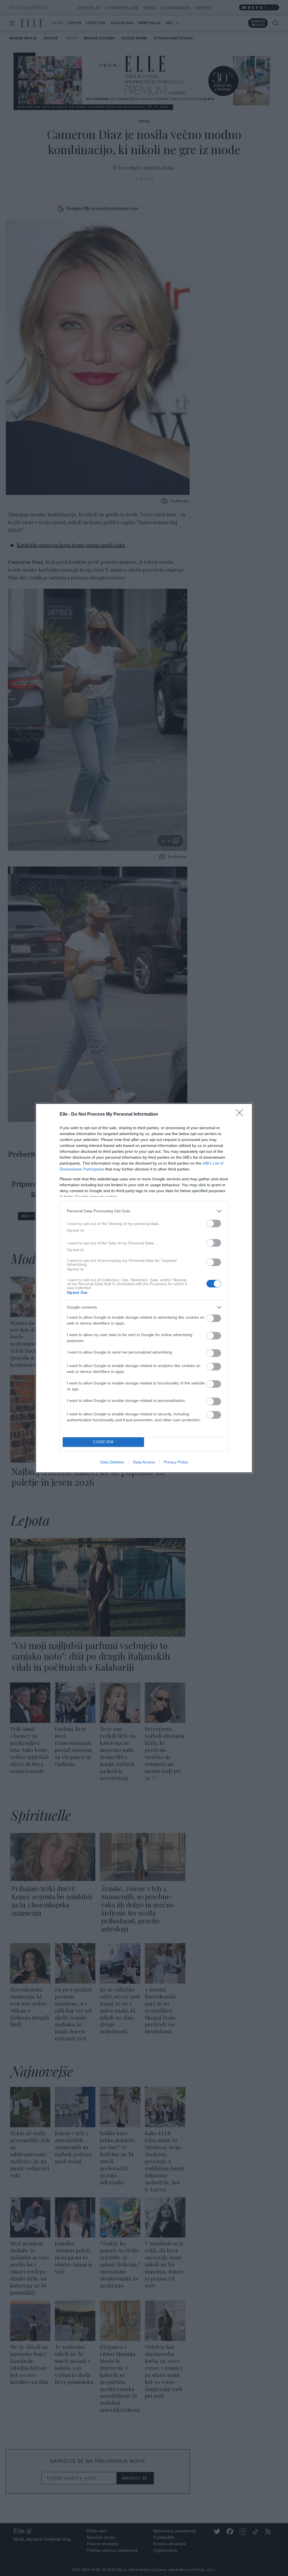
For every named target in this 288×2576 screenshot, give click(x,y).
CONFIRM (103, 1442)
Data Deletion (112, 1462)
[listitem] (144, 1211)
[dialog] (144, 1288)
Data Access (144, 1462)
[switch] (214, 1223)
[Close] (241, 1115)
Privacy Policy (176, 1462)
